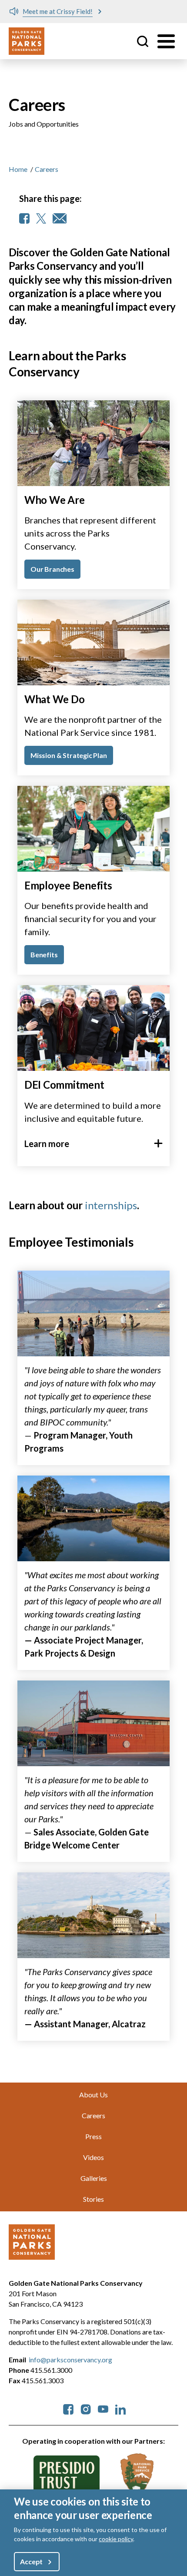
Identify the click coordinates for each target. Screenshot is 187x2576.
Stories (93, 2199)
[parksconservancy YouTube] (103, 2408)
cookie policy (116, 2539)
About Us (93, 2095)
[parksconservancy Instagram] (86, 2408)
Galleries (94, 2178)
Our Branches (52, 569)
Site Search (143, 41)
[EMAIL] (60, 218)
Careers (93, 2115)
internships (111, 1205)
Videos (93, 2157)
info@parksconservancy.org (70, 2360)
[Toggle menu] (166, 41)
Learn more (47, 1144)
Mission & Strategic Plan (69, 755)
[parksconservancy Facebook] (68, 2408)
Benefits (44, 954)
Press (93, 2136)
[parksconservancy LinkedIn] (120, 2408)
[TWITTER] (41, 218)
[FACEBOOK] (24, 218)
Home (18, 169)
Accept (31, 2561)
